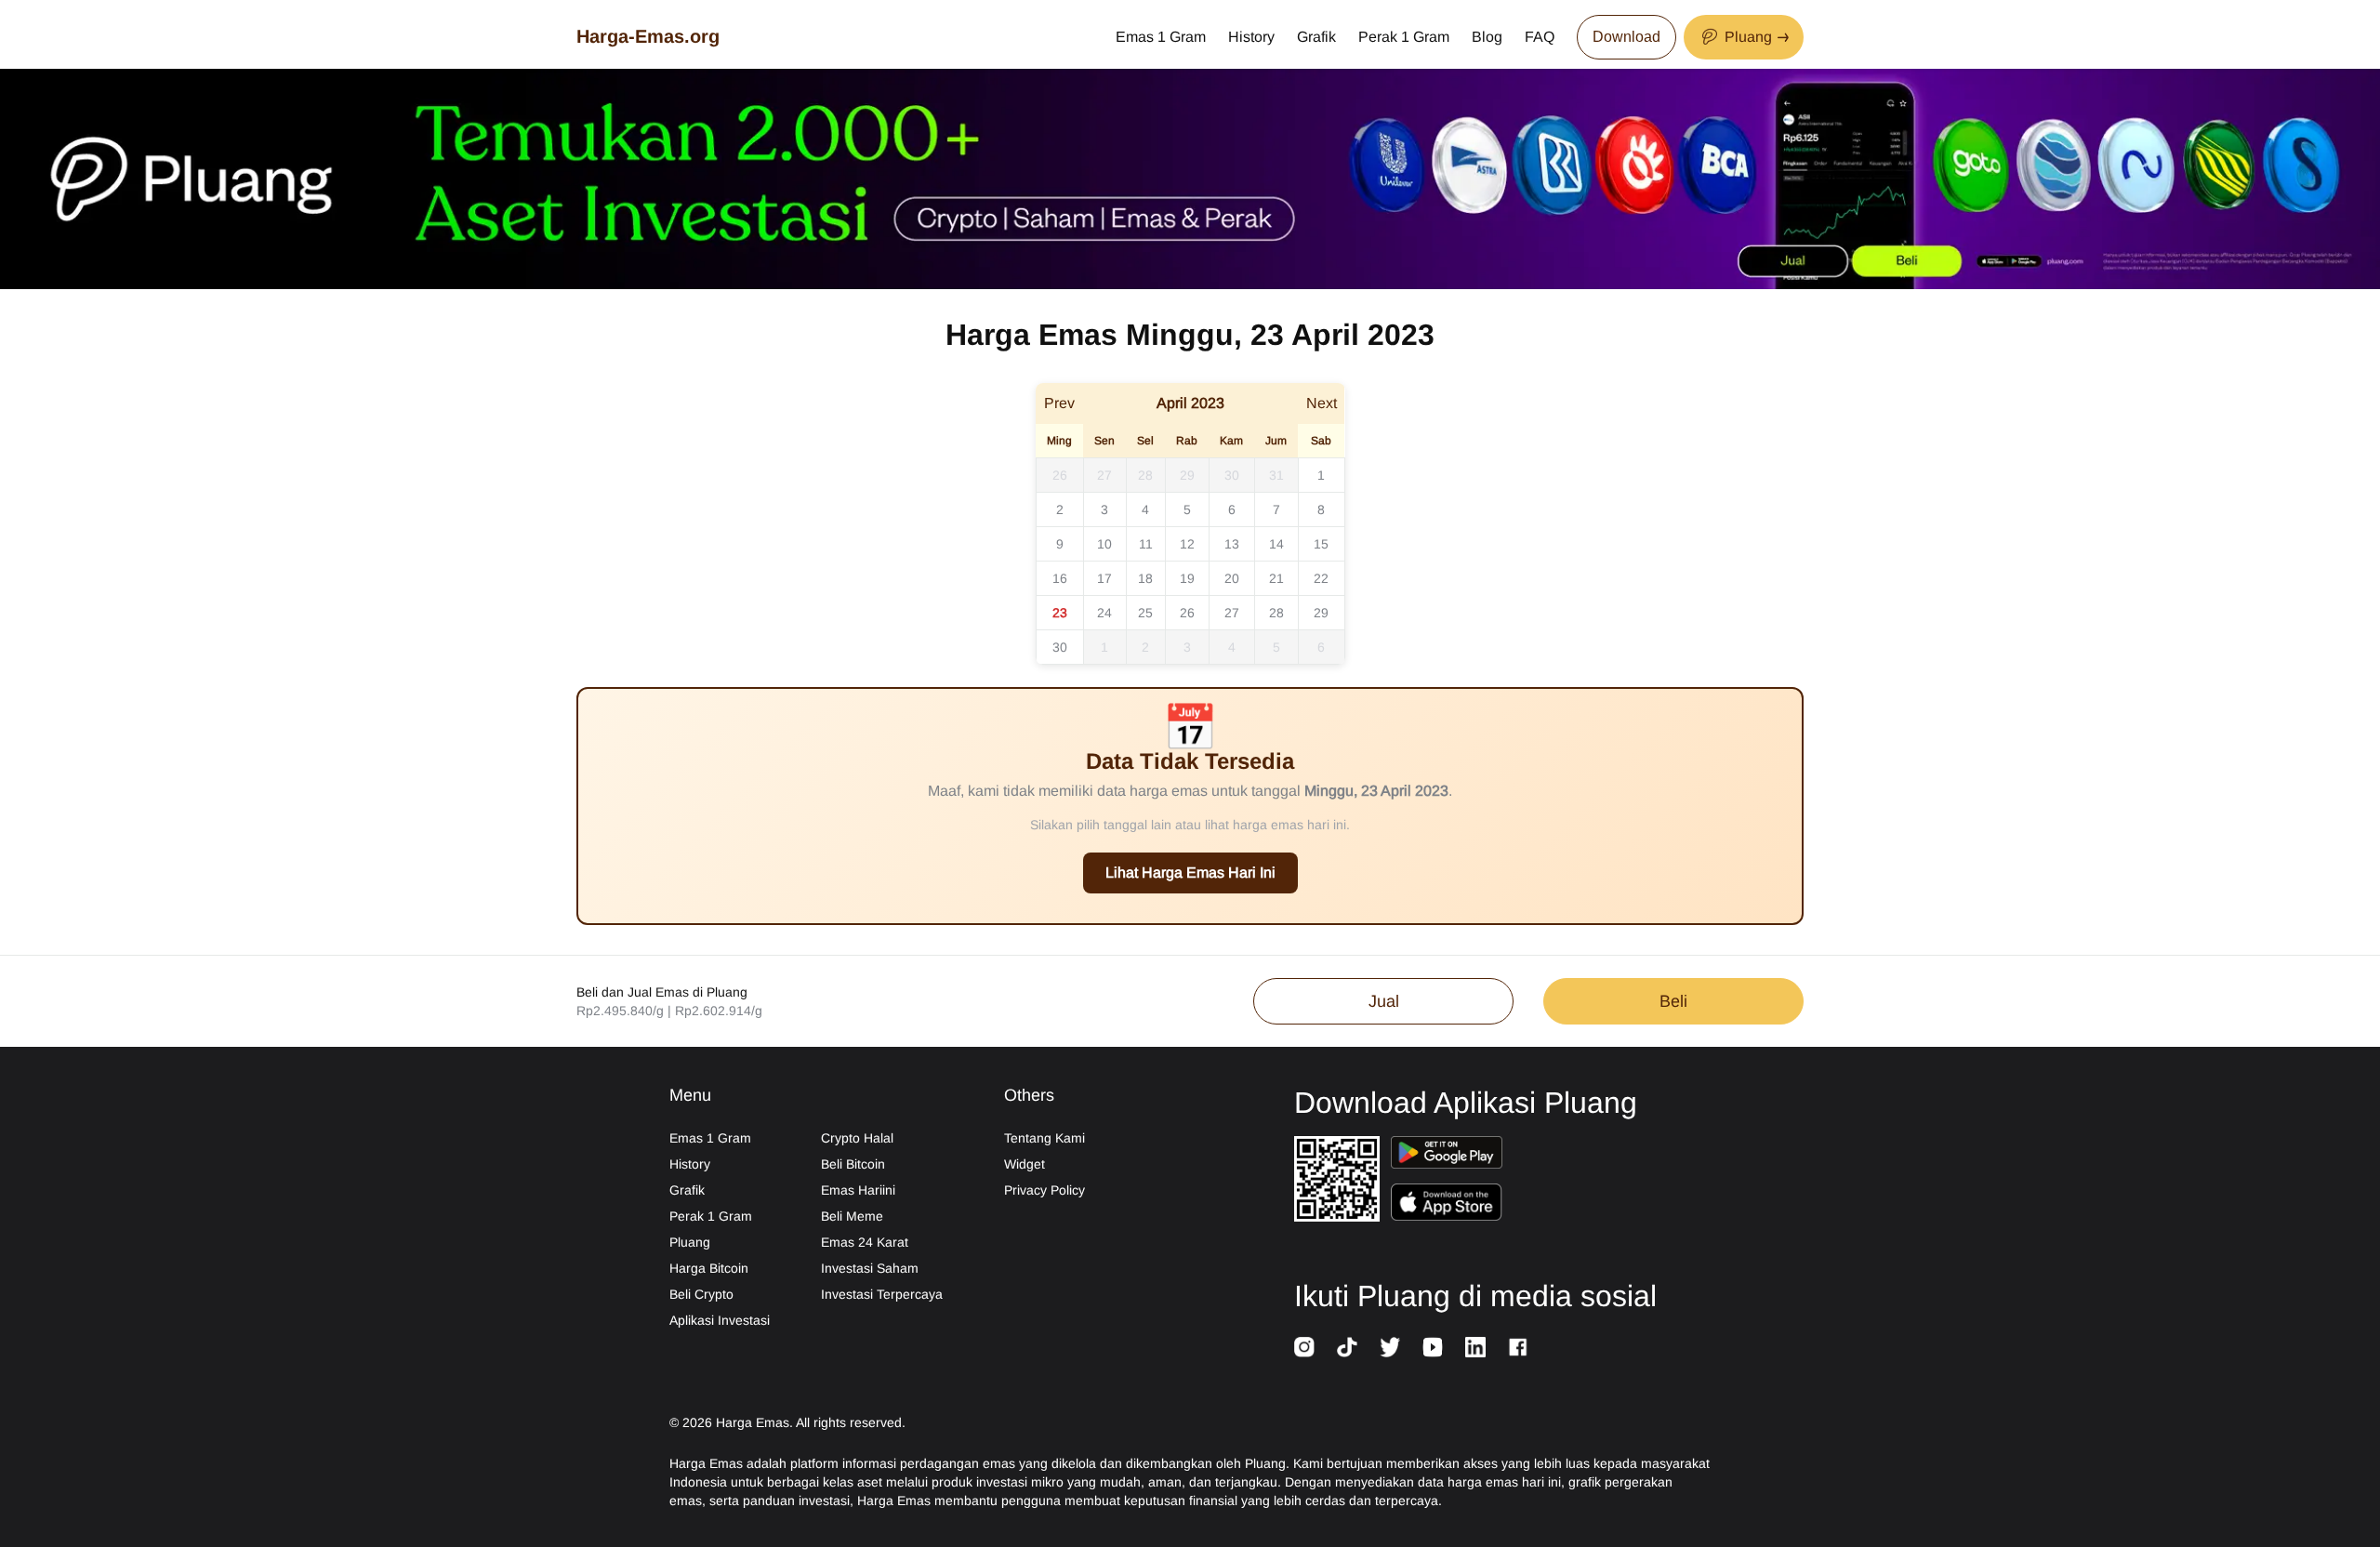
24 (1104, 613)
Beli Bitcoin (853, 1164)
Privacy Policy (1045, 1190)
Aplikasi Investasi (720, 1320)
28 (1145, 475)
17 (1104, 578)
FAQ (1540, 37)
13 (1232, 544)
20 (1232, 578)
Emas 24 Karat (865, 1242)
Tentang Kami (1045, 1138)
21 (1276, 578)
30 (1232, 475)
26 (1060, 475)
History (1251, 37)
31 (1276, 475)
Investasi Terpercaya (882, 1294)
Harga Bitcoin (709, 1268)
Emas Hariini (858, 1190)
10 (1104, 544)
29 (1187, 475)
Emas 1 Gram (1161, 37)
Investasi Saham (870, 1268)
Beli (1673, 1001)
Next (1322, 403)
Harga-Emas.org (648, 36)
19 (1187, 578)
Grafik (1316, 37)
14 (1276, 544)
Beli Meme (852, 1216)
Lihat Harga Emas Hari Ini (1190, 873)
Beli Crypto (701, 1294)
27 (1104, 475)
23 (1060, 613)
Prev (1059, 403)
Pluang (690, 1242)
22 (1321, 578)
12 (1187, 544)
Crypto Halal (857, 1138)
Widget (1025, 1164)
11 (1146, 544)
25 (1145, 613)
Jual (1384, 1001)
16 (1060, 578)
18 (1145, 578)
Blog (1487, 37)
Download (1626, 37)
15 (1321, 544)
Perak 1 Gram (1404, 37)
